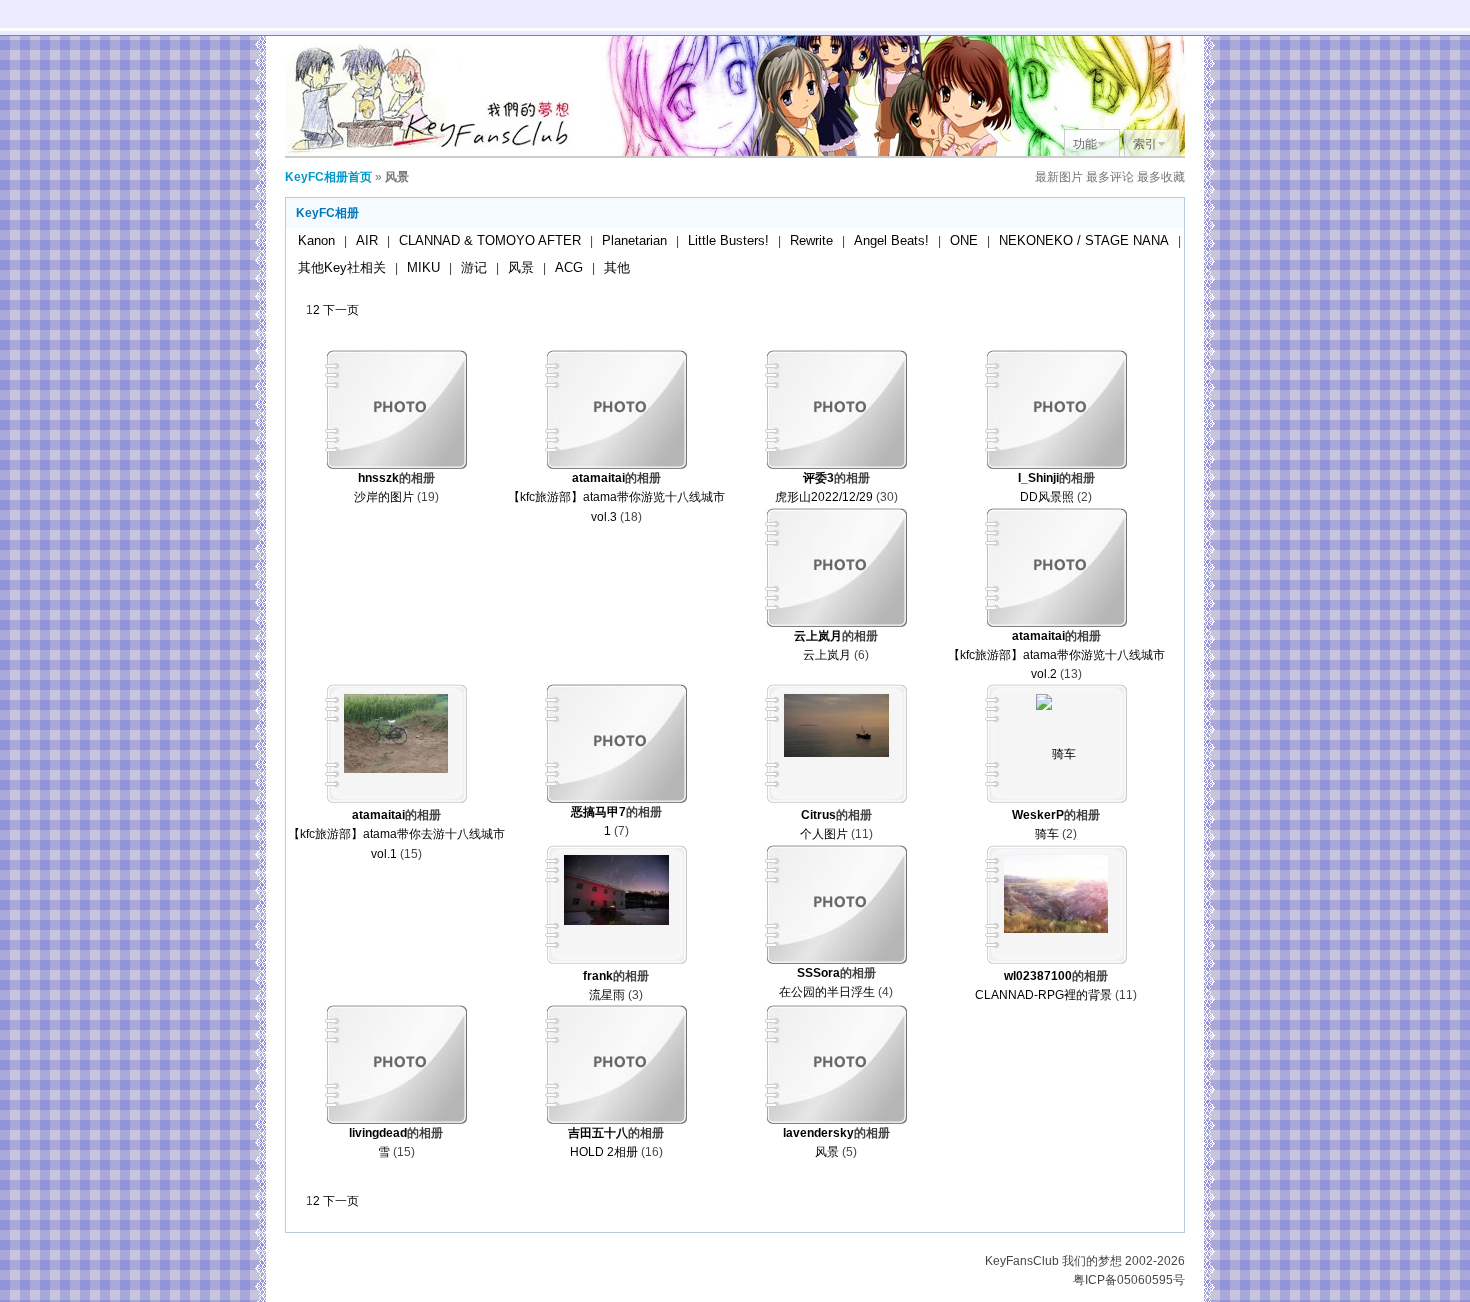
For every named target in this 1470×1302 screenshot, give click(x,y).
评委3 (818, 478)
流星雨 (607, 995)
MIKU (423, 267)
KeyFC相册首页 (328, 177)
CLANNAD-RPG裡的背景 (1043, 995)
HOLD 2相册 (604, 1152)
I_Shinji (1038, 478)
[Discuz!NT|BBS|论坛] (435, 152)
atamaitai (598, 478)
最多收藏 (1161, 177)
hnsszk (378, 478)
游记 (474, 267)
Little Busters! (728, 240)
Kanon (316, 240)
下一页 (341, 310)
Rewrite (811, 240)
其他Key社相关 (342, 267)
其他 (617, 267)
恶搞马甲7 (598, 812)
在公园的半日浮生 (827, 992)
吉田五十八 (598, 1133)
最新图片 (1059, 177)
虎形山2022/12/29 (824, 497)
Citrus (818, 815)
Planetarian (634, 240)
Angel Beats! (891, 240)
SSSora (818, 973)
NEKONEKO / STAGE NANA (1084, 240)
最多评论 (1110, 177)
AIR (367, 240)
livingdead (378, 1133)
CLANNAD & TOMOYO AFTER (490, 240)
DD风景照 (1047, 497)
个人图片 (824, 834)
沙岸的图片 (384, 497)
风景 (521, 267)
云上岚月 (818, 636)
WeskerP (1038, 815)
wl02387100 (1038, 976)
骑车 (1047, 834)
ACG (569, 267)
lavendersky (818, 1133)
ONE (964, 240)
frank (598, 976)
